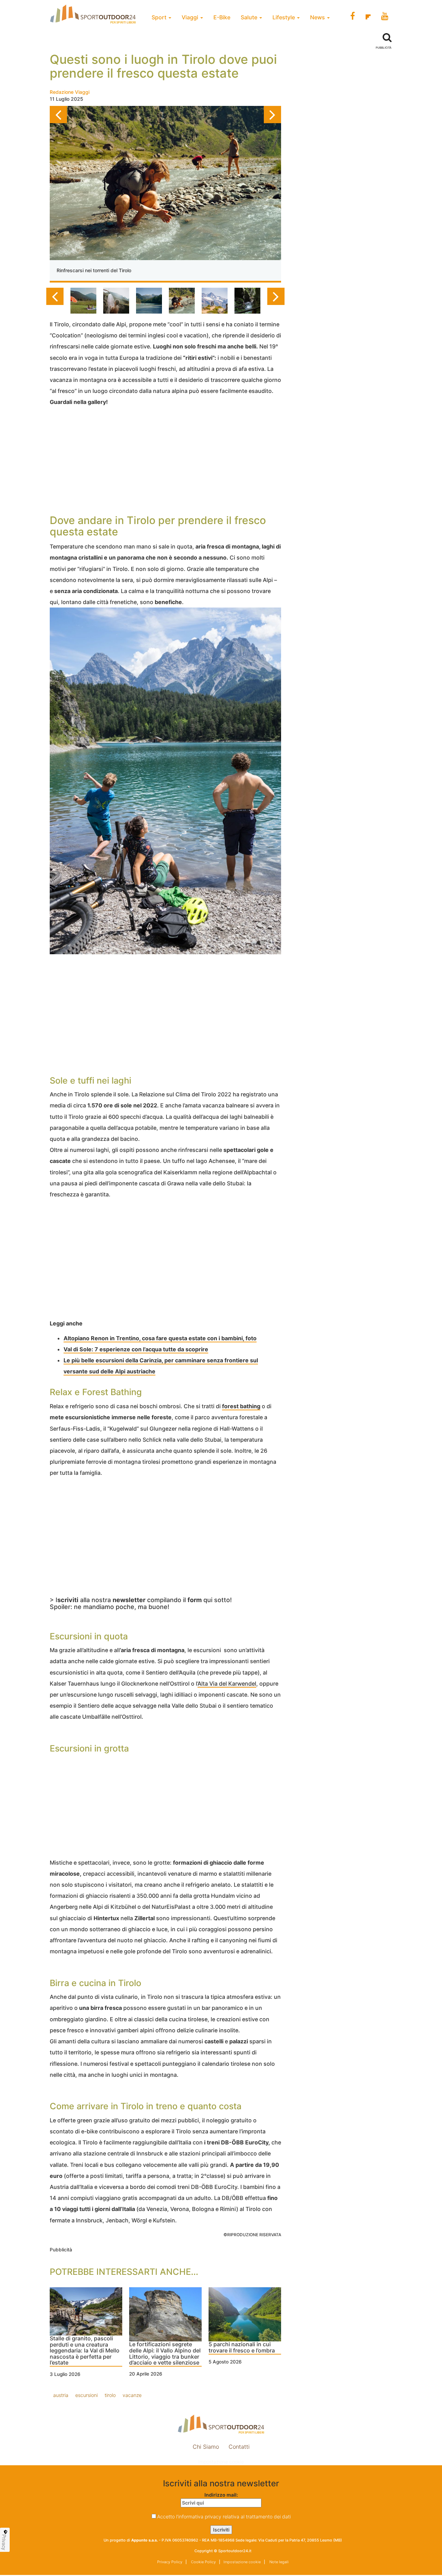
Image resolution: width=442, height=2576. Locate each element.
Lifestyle (284, 17)
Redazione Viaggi (70, 92)
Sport (160, 17)
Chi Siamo (206, 2447)
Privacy (4, 2542)
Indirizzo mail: (221, 2495)
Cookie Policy (203, 2562)
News (318, 17)
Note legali (278, 2562)
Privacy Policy (170, 2562)
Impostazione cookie (221, 2462)
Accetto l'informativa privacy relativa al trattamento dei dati (224, 2516)
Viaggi (191, 17)
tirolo (110, 2395)
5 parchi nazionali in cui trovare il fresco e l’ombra (242, 2348)
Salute (250, 17)
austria (61, 2395)
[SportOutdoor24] (221, 2424)
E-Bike (222, 17)
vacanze (132, 2395)
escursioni (87, 2395)
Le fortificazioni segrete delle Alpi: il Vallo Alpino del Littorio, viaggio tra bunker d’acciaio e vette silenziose (165, 2354)
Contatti (239, 2447)
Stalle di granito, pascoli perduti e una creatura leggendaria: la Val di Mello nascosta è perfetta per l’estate (85, 2351)
